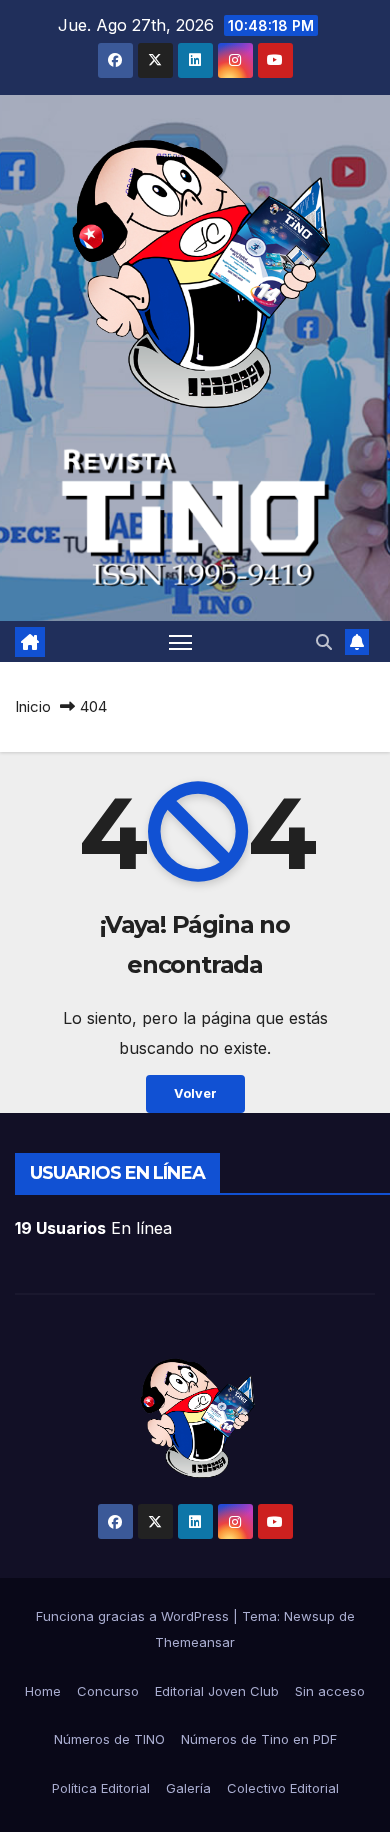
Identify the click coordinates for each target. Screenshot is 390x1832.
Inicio (33, 706)
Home (43, 1691)
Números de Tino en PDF (259, 1739)
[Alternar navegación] (181, 642)
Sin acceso (330, 1691)
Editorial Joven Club (217, 1691)
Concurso (108, 1691)
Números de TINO (109, 1739)
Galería (188, 1788)
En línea (93, 1228)
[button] (324, 642)
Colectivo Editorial (283, 1788)
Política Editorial (101, 1788)
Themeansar (195, 1642)
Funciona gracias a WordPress (134, 1616)
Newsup (309, 1616)
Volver (195, 1093)
